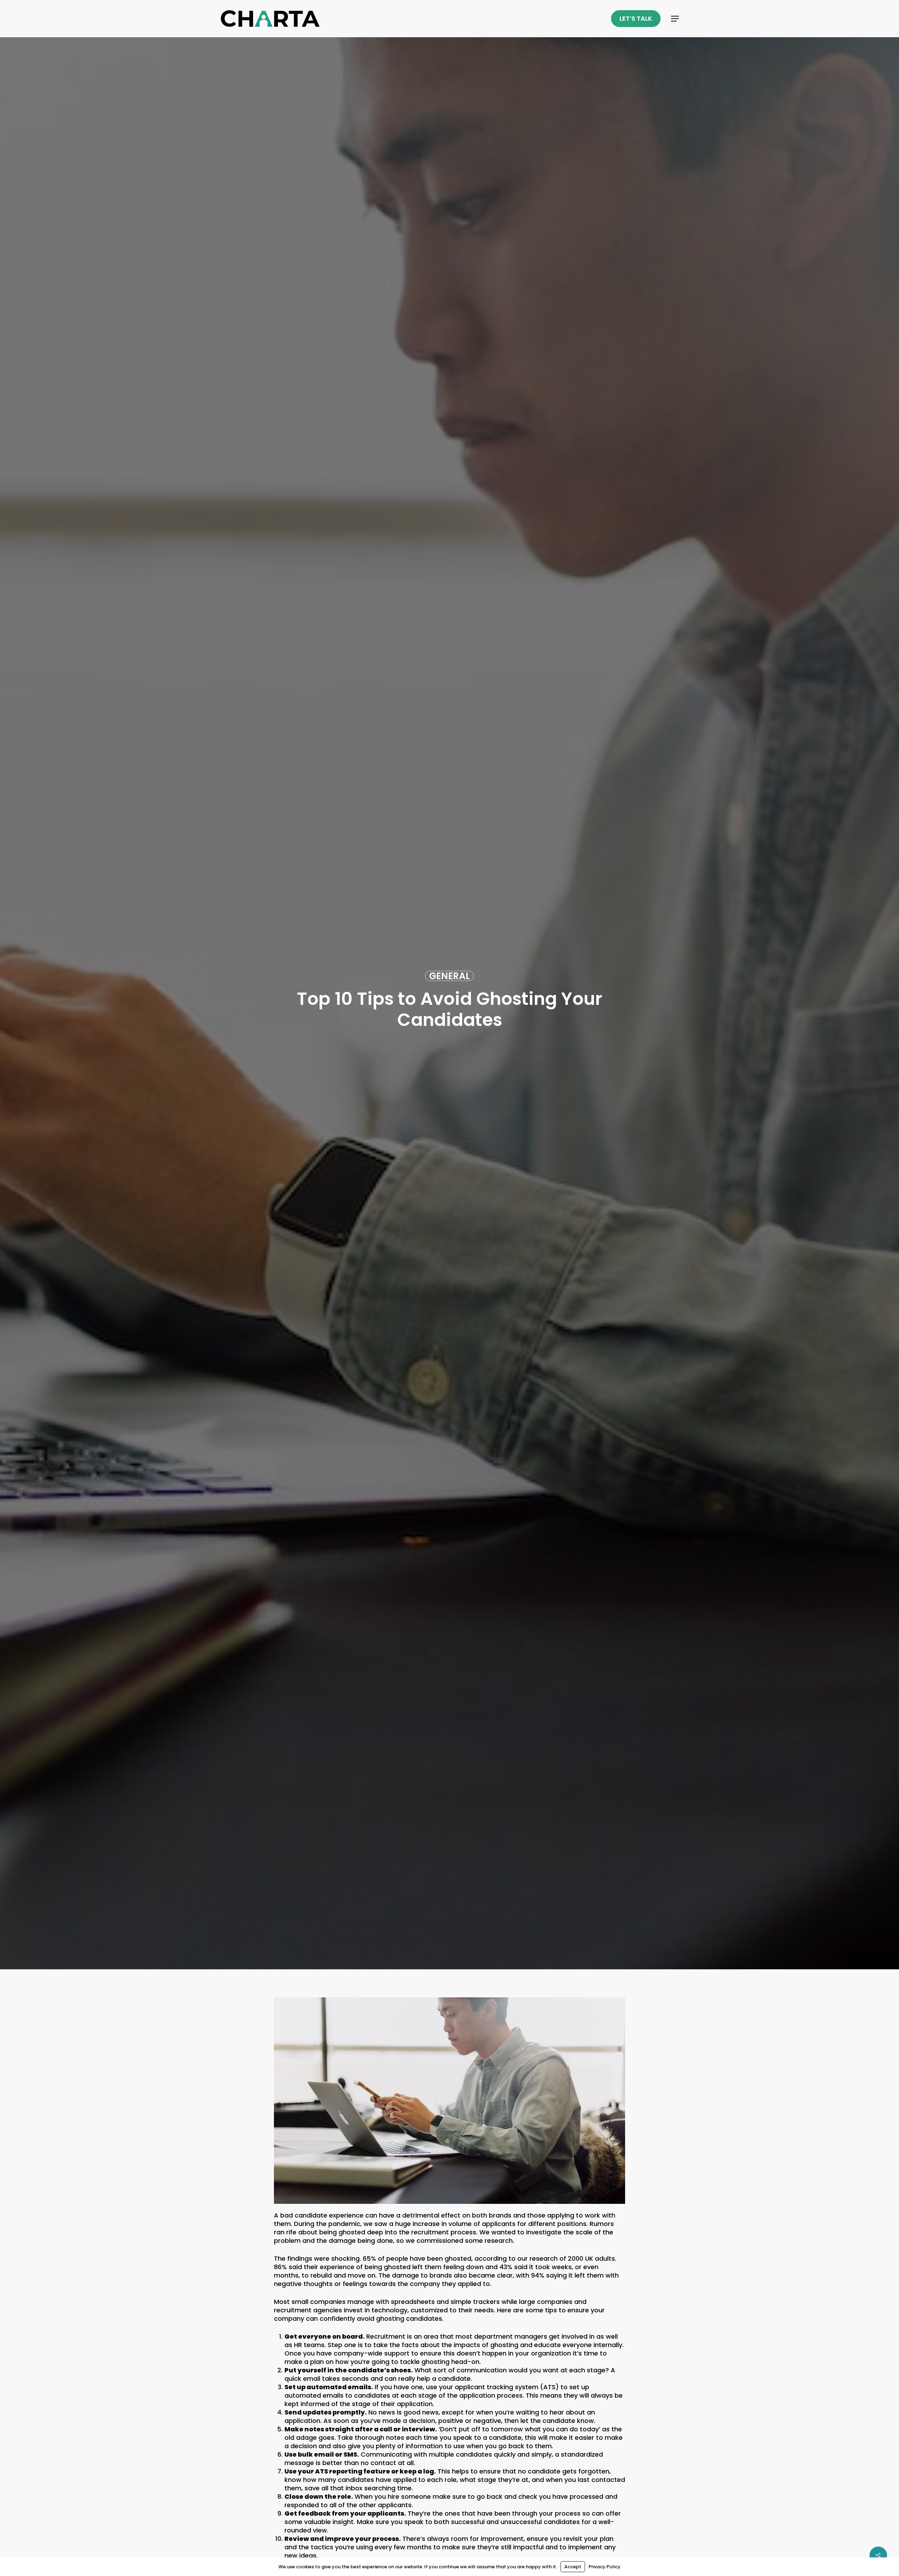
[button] (675, 19)
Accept (573, 2567)
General (449, 976)
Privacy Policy (605, 2567)
